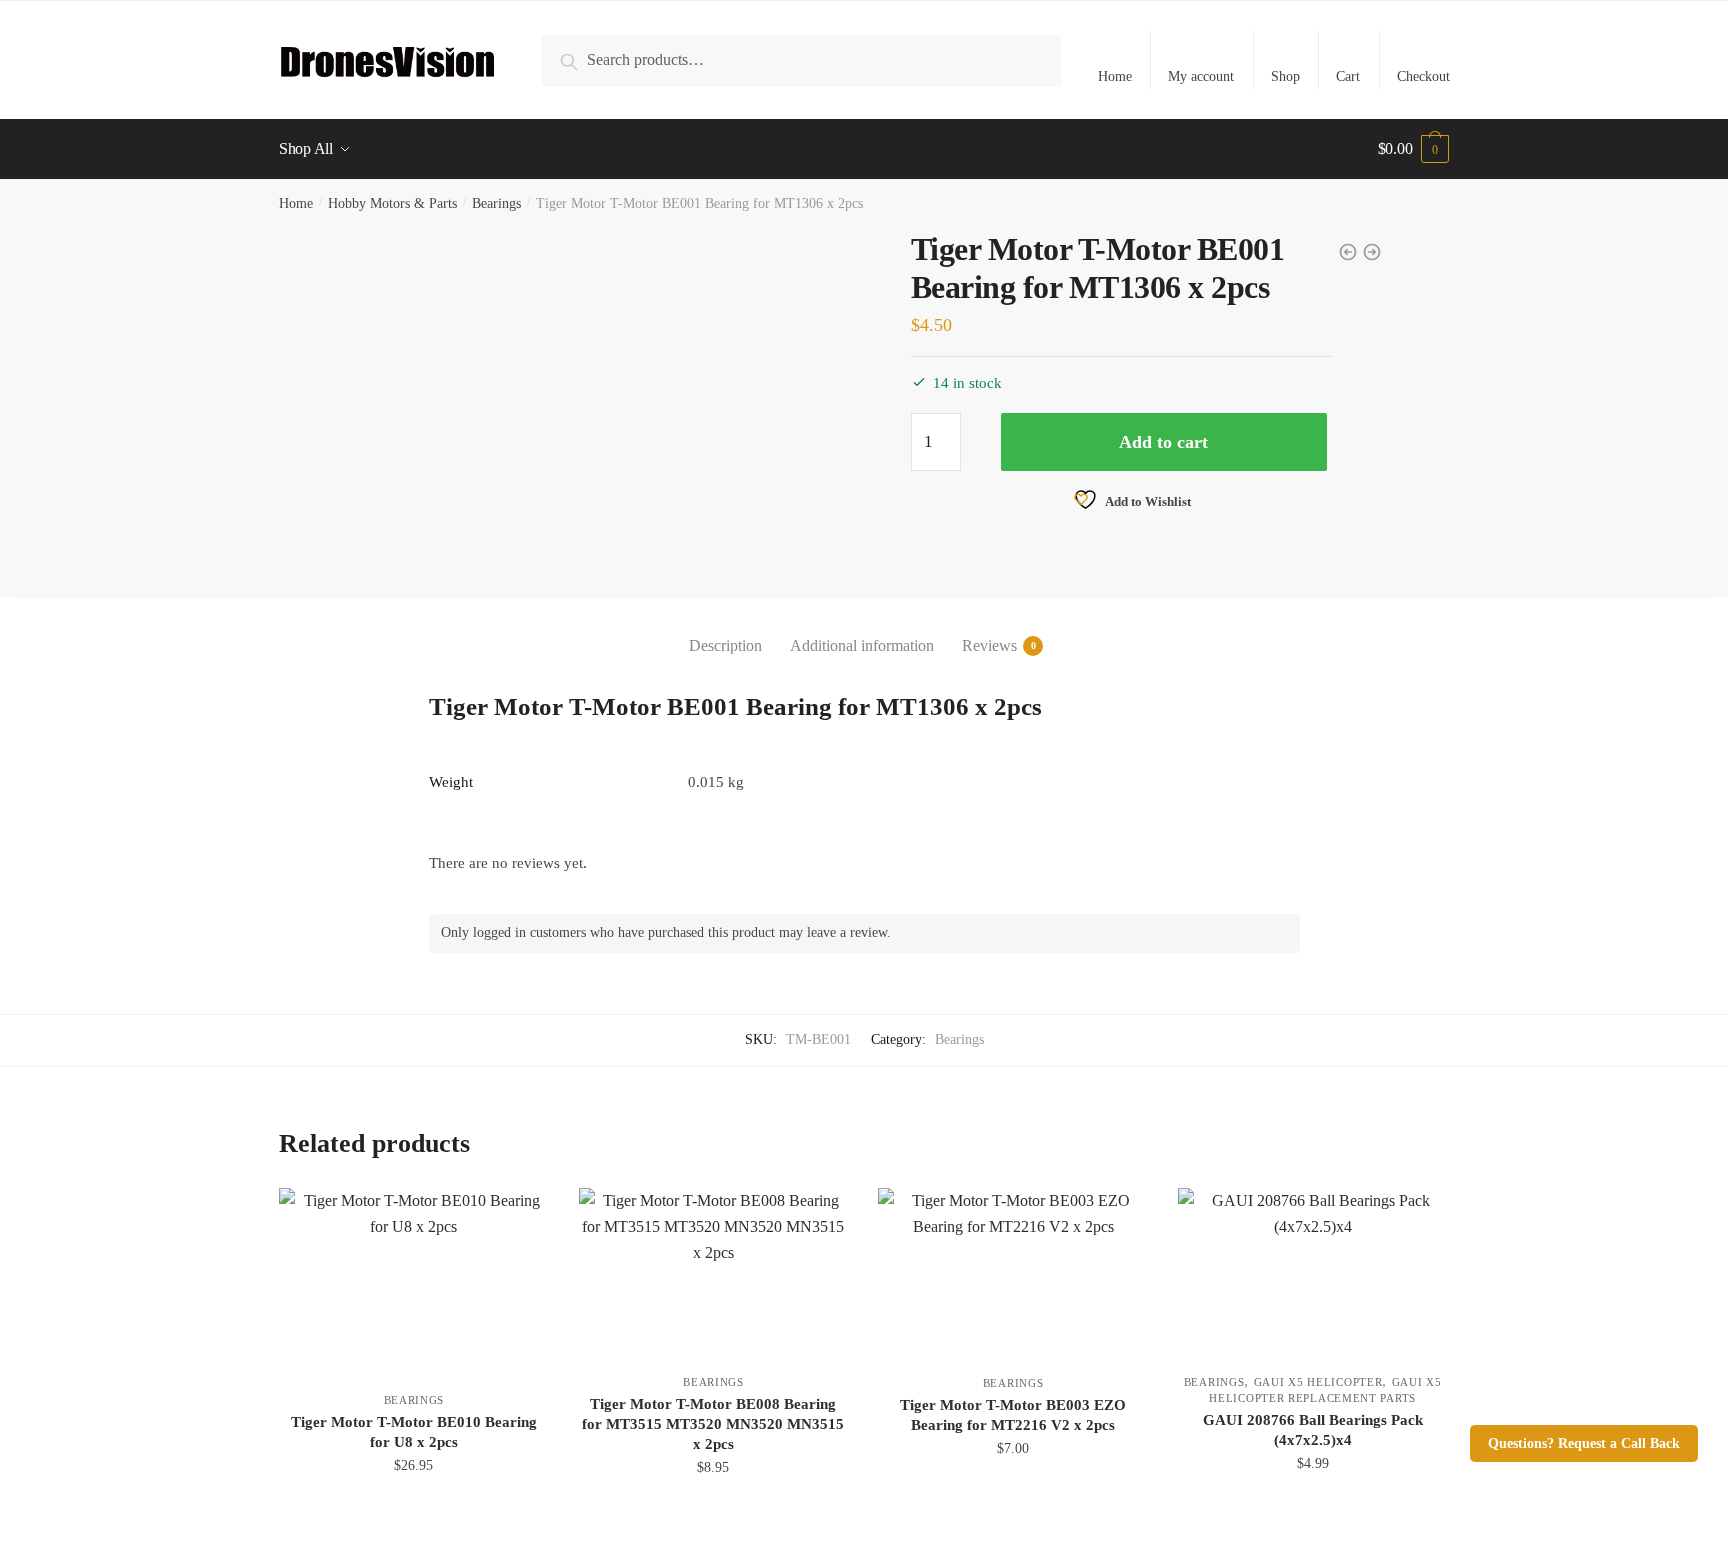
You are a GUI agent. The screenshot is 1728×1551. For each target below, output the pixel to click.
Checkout (1423, 76)
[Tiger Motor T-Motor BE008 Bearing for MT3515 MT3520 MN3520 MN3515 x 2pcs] (714, 1271)
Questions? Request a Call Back (1584, 1443)
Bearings (496, 203)
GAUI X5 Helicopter (1318, 1382)
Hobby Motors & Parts (392, 203)
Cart (1348, 76)
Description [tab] (725, 645)
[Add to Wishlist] (524, 1213)
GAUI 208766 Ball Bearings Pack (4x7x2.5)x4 (1313, 1430)
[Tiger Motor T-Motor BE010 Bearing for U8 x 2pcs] (414, 1280)
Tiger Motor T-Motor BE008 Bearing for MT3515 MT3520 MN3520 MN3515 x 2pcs (713, 1424)
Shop (1285, 76)
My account (1201, 76)
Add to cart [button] (414, 1512)
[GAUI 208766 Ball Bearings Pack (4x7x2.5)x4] (1313, 1271)
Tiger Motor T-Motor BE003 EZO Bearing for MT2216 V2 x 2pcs (1013, 1415)
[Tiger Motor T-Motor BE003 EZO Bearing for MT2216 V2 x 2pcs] (1013, 1271)
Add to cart (1163, 442)
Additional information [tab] (862, 645)
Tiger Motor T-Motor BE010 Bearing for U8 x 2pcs (414, 1432)
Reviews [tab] (989, 645)
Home (1115, 76)
